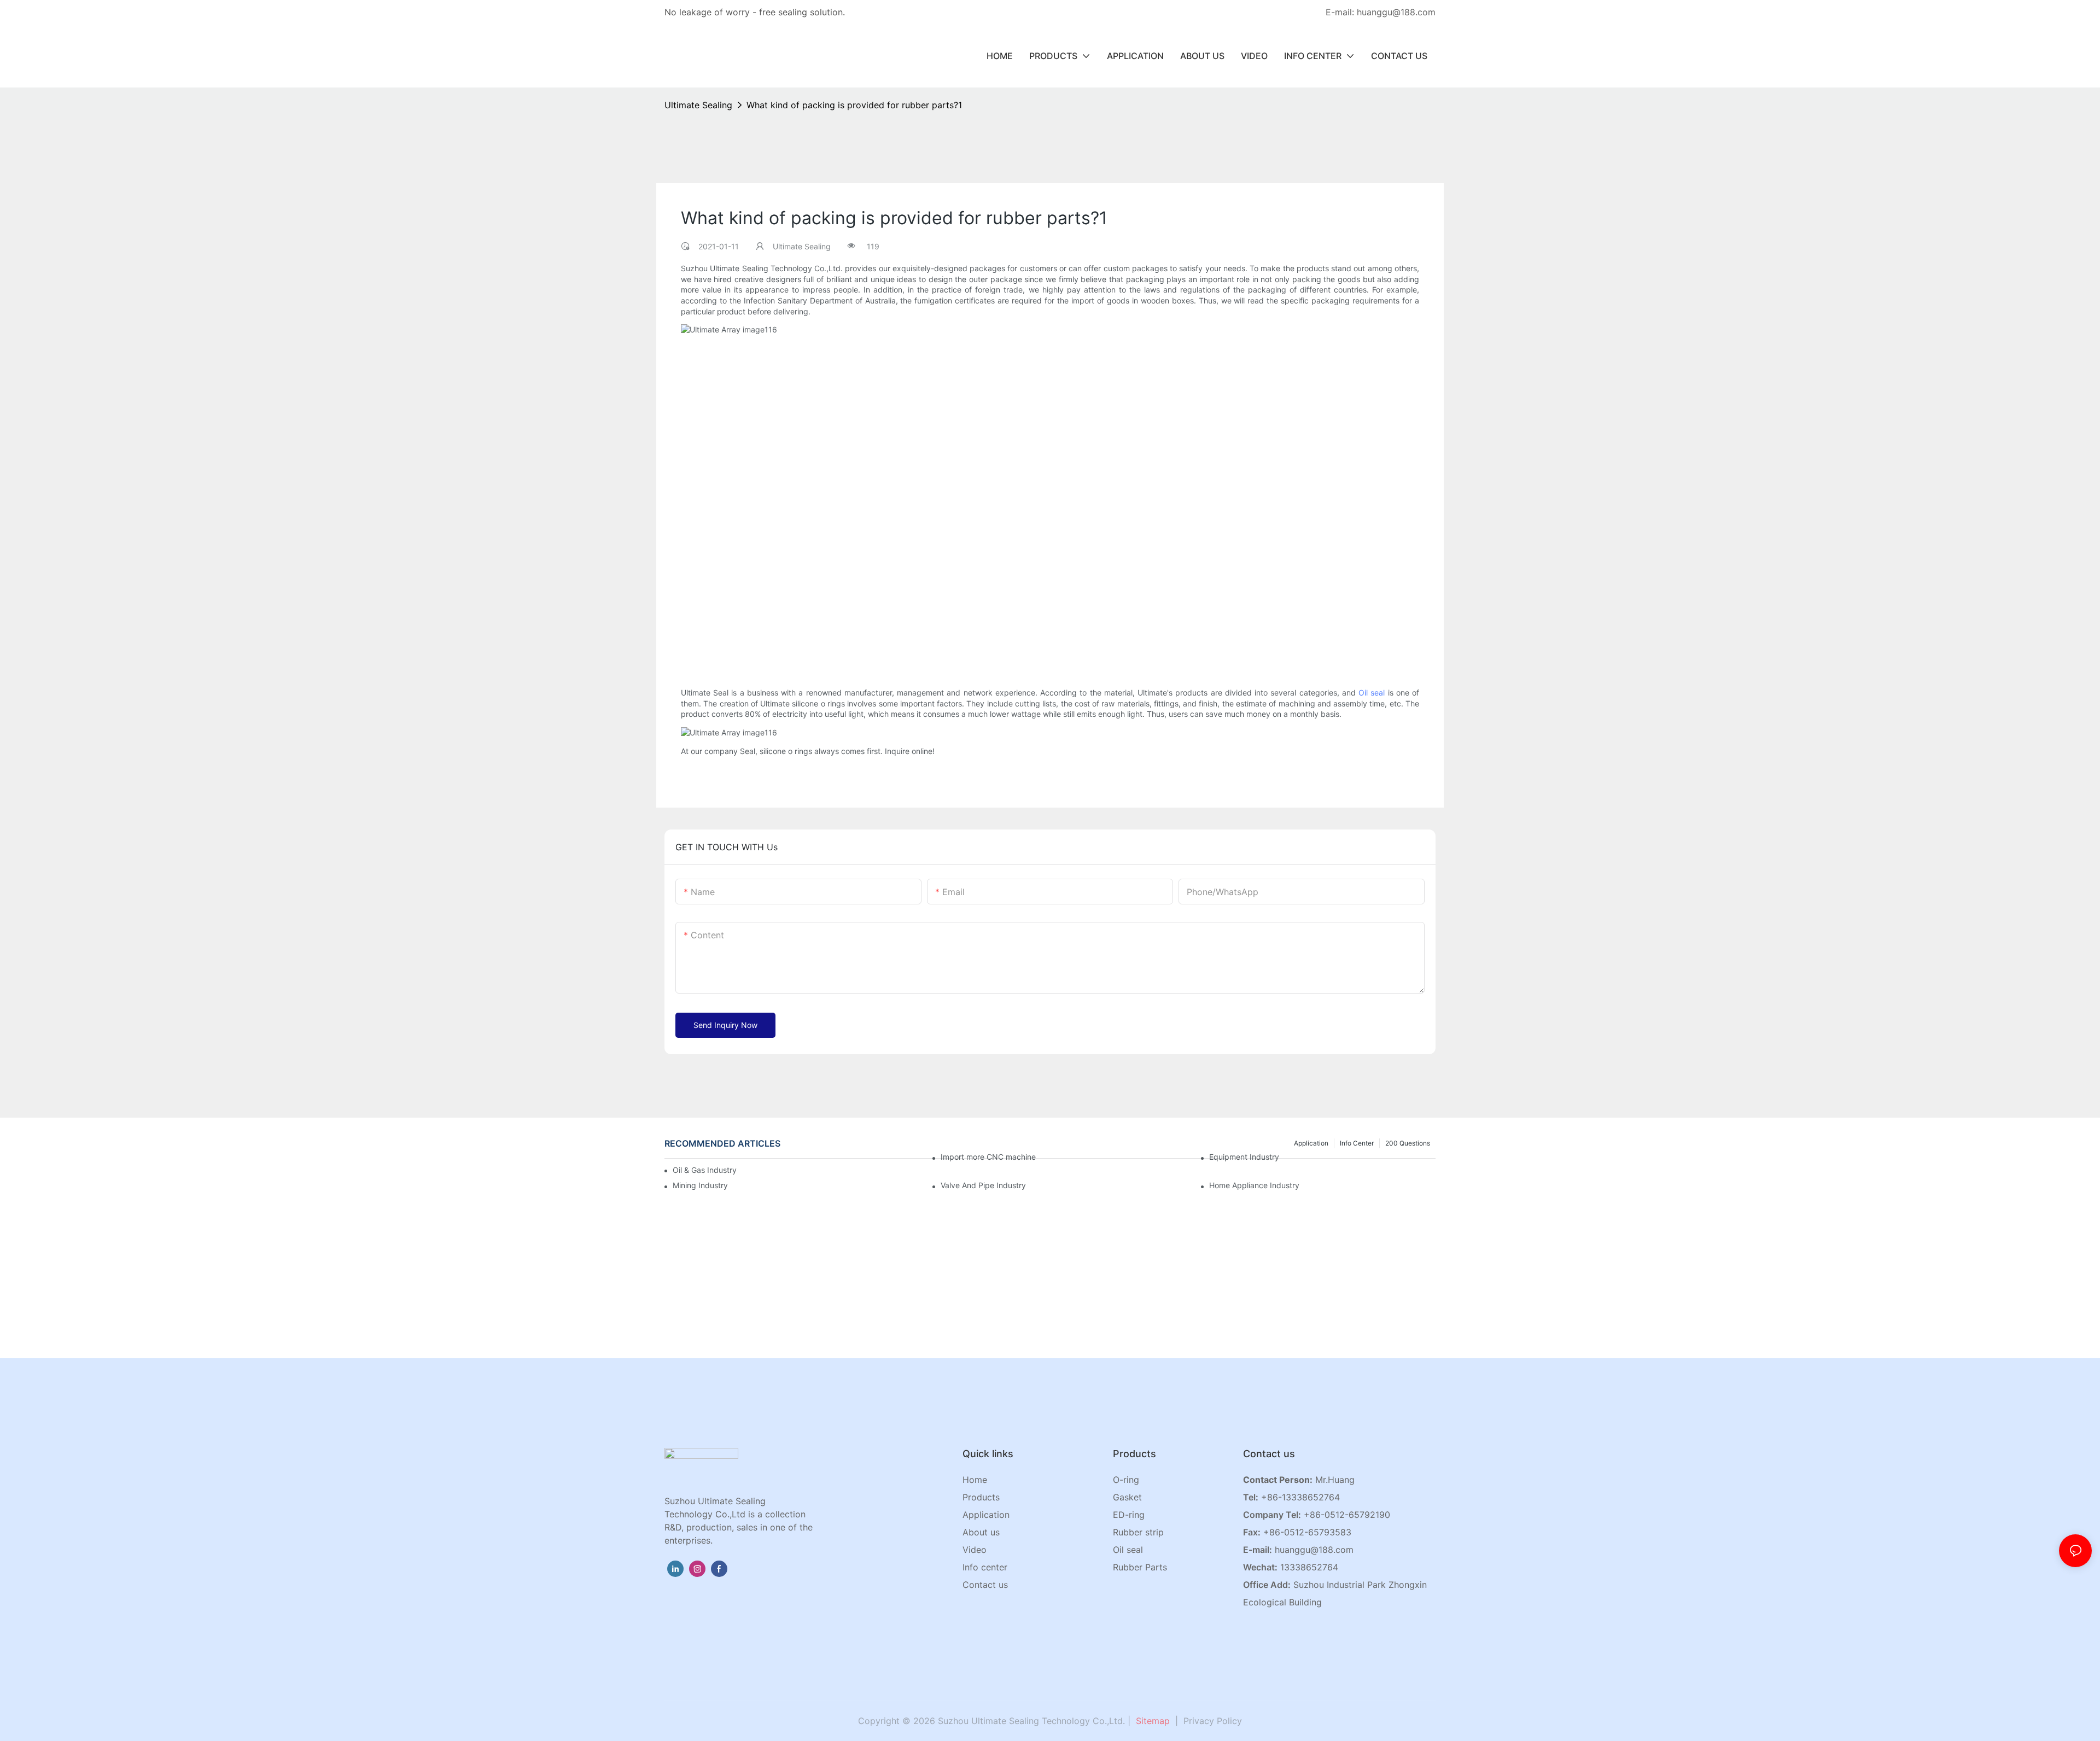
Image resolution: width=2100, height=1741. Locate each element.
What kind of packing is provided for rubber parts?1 (854, 105)
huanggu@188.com (1314, 1550)
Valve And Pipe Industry (983, 1185)
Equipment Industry (1244, 1157)
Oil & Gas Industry (705, 1170)
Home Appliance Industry (1254, 1185)
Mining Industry (700, 1185)
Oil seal (1372, 693)
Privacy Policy (1213, 1721)
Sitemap (1151, 1721)
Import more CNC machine (988, 1157)
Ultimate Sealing (698, 105)
